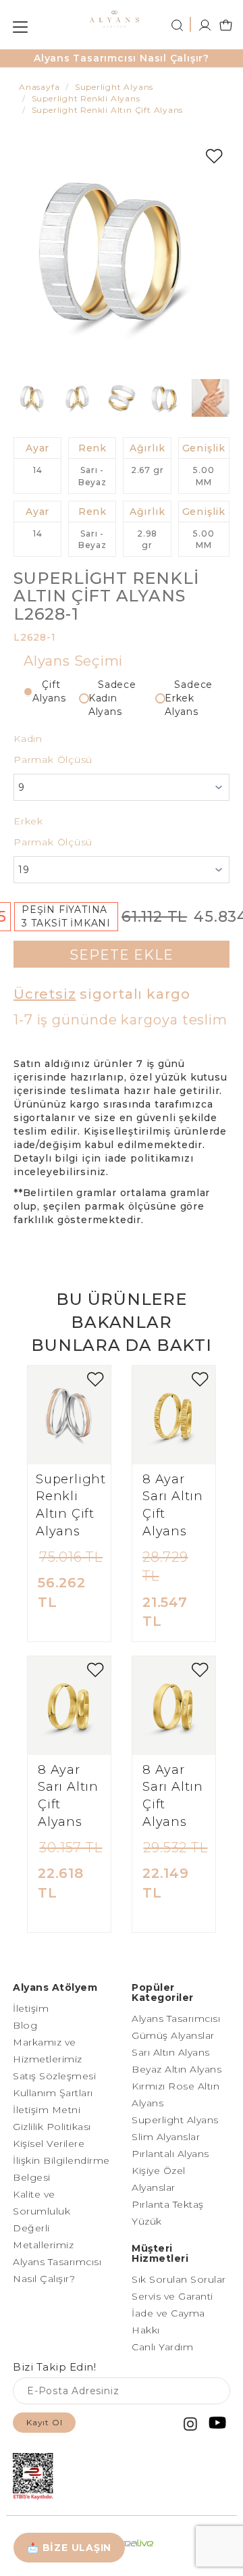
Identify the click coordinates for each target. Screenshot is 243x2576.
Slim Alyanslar (166, 2137)
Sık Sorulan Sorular (179, 2279)
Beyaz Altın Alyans (177, 2069)
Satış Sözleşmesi (54, 2076)
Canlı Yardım (162, 2347)
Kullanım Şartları (53, 2093)
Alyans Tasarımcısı (176, 2018)
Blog (25, 2025)
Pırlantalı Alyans (170, 2154)
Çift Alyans (49, 691)
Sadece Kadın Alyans (112, 698)
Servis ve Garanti (172, 2296)
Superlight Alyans (175, 2120)
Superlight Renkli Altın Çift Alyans (71, 1505)
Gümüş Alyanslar (173, 2035)
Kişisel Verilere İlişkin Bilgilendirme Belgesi (61, 2160)
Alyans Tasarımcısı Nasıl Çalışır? (122, 58)
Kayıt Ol (44, 2422)
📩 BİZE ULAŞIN (69, 2548)
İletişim (31, 2008)
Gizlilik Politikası (52, 2127)
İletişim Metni (47, 2110)
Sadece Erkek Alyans (189, 698)
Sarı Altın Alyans (171, 2052)
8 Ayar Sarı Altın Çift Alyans (173, 1505)
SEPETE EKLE (122, 955)
